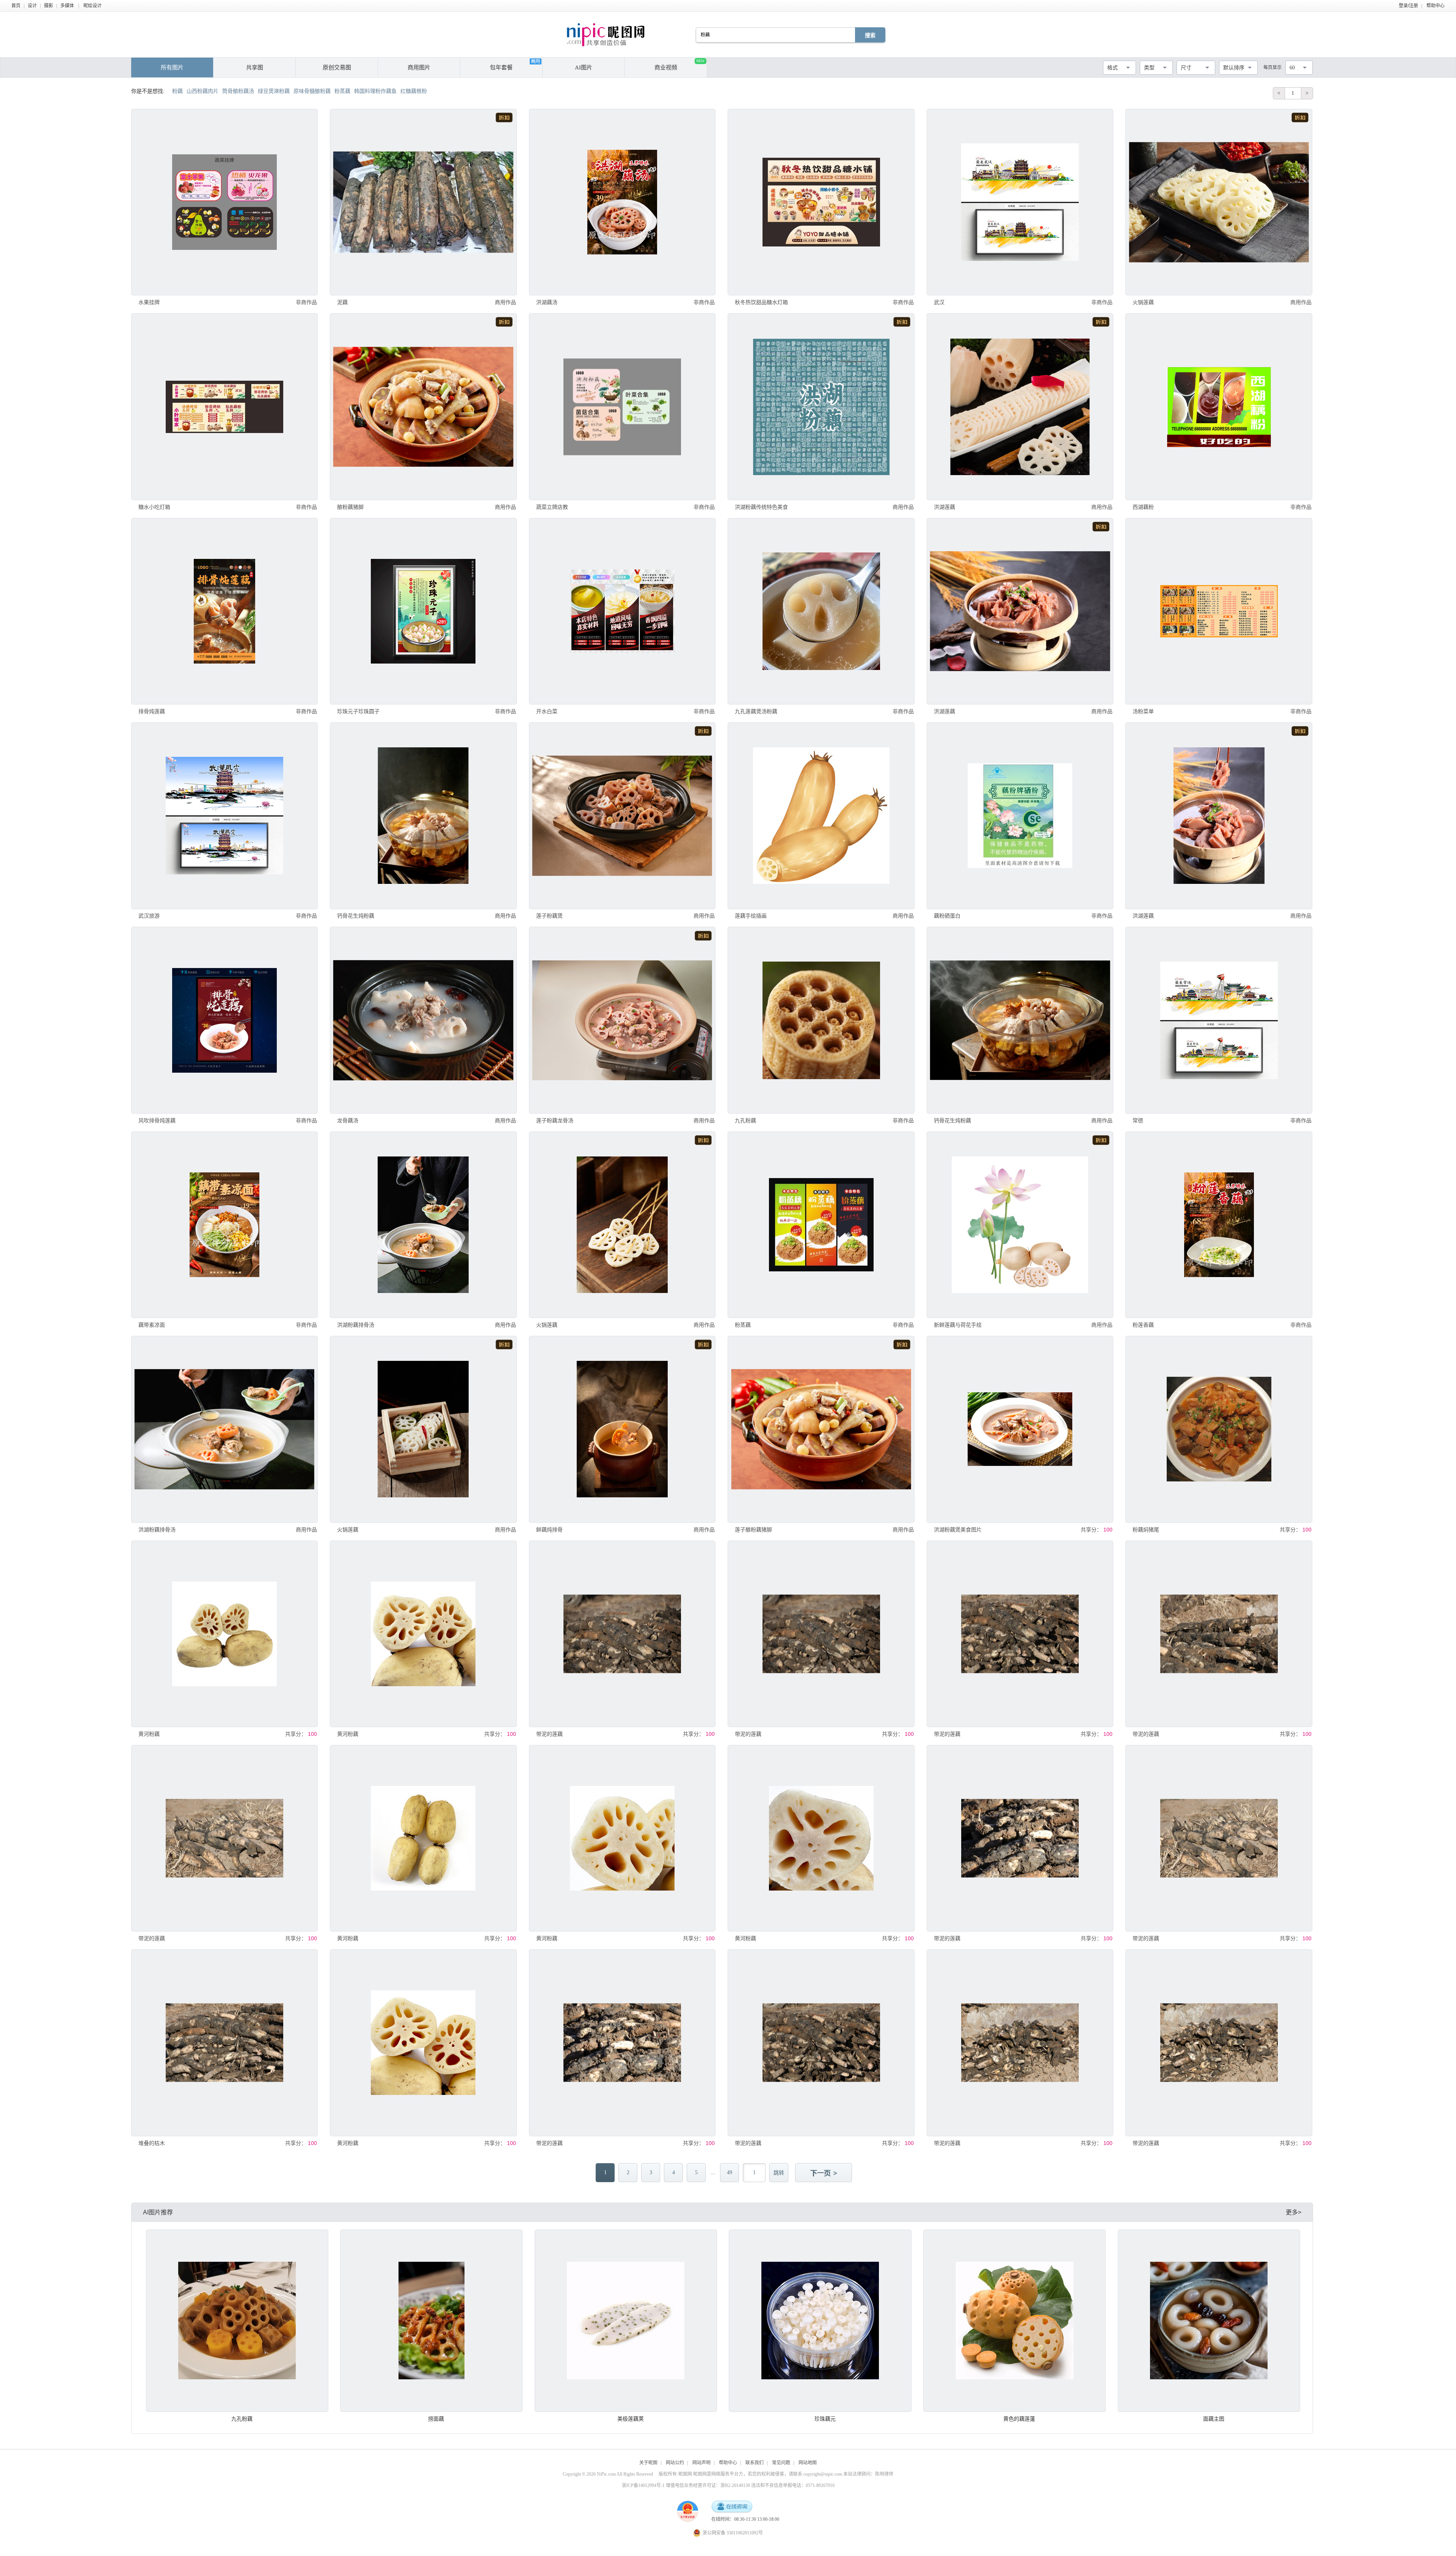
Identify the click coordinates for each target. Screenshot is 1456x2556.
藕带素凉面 (152, 1325)
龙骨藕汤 (348, 1120)
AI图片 (584, 67)
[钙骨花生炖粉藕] (423, 816)
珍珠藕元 (825, 2419)
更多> (1294, 2212)
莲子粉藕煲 (549, 916)
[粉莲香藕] (1219, 1225)
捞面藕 (436, 2419)
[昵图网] (606, 35)
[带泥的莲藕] (622, 1634)
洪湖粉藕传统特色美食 (761, 507)
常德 (1138, 1120)
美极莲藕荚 (631, 2419)
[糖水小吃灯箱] (224, 406)
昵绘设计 (93, 6)
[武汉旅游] (224, 816)
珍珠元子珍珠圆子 (358, 711)
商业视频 (679, 65)
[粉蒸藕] (821, 1225)
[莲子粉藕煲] (622, 816)
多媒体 (67, 6)
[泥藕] (423, 202)
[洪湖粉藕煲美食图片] (1020, 1429)
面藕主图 (1214, 2419)
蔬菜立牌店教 (552, 507)
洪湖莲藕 (945, 507)
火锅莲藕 (1143, 302)
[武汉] (1020, 202)
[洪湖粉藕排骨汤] (423, 1225)
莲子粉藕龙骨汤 (555, 1120)
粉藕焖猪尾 (1146, 1530)
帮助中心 (1436, 6)
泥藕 (342, 302)
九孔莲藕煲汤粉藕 (756, 711)
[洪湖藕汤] (622, 202)
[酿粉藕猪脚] (423, 406)
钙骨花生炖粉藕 (356, 916)
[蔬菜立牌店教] (622, 406)
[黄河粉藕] (224, 1634)
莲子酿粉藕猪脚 (753, 1530)
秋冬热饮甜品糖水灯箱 (761, 302)
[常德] (1219, 1020)
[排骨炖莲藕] (224, 611)
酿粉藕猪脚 (350, 507)
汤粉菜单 (1143, 711)
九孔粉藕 (745, 1120)
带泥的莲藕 (549, 1734)
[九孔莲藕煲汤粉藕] (821, 611)
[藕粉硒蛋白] (1020, 816)
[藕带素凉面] (224, 1225)
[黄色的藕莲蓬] (1014, 2321)
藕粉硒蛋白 (947, 916)
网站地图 (808, 2463)
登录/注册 (1408, 6)
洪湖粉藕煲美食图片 (958, 1530)
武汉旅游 (149, 916)
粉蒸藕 (743, 1325)
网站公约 (675, 2463)
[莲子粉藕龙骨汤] (622, 1020)
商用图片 (419, 67)
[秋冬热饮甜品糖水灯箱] (821, 202)
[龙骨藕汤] (423, 1020)
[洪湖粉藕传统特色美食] (821, 406)
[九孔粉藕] (821, 1020)
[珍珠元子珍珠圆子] (423, 611)
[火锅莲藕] (1219, 202)
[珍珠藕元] (820, 2321)
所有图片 (172, 67)
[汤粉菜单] (1219, 611)
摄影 (49, 6)
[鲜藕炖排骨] (622, 1429)
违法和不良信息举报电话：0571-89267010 (793, 2485)
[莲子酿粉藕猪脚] (821, 1429)
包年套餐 (501, 67)
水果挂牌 (149, 302)
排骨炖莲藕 (152, 711)
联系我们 (755, 2463)
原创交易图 (337, 67)
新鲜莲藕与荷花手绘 (958, 1325)
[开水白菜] (622, 611)
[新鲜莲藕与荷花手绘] (1020, 1225)
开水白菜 (547, 711)
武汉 (939, 302)
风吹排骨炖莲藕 (157, 1120)
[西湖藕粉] (1219, 406)
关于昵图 (648, 2463)
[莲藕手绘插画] (821, 816)
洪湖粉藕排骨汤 (356, 1325)
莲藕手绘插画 (751, 916)
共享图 (255, 67)
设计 (32, 6)
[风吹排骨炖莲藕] (224, 1020)
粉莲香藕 (1143, 1325)
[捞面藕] (431, 2321)
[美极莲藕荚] (626, 2321)
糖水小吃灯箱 (154, 507)
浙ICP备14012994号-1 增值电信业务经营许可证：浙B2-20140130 (686, 2485)
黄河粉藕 (149, 1734)
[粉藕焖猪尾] (1219, 1429)
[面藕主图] (1209, 2321)
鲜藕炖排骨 (549, 1530)
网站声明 (701, 2463)
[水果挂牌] (224, 202)
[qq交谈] (732, 2507)
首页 (16, 6)
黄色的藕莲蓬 (1019, 2419)
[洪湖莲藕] (1020, 406)
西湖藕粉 (1143, 507)
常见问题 (781, 2463)
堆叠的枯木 (152, 2143)
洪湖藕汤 (547, 302)
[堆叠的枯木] (224, 2043)
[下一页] (824, 2173)
